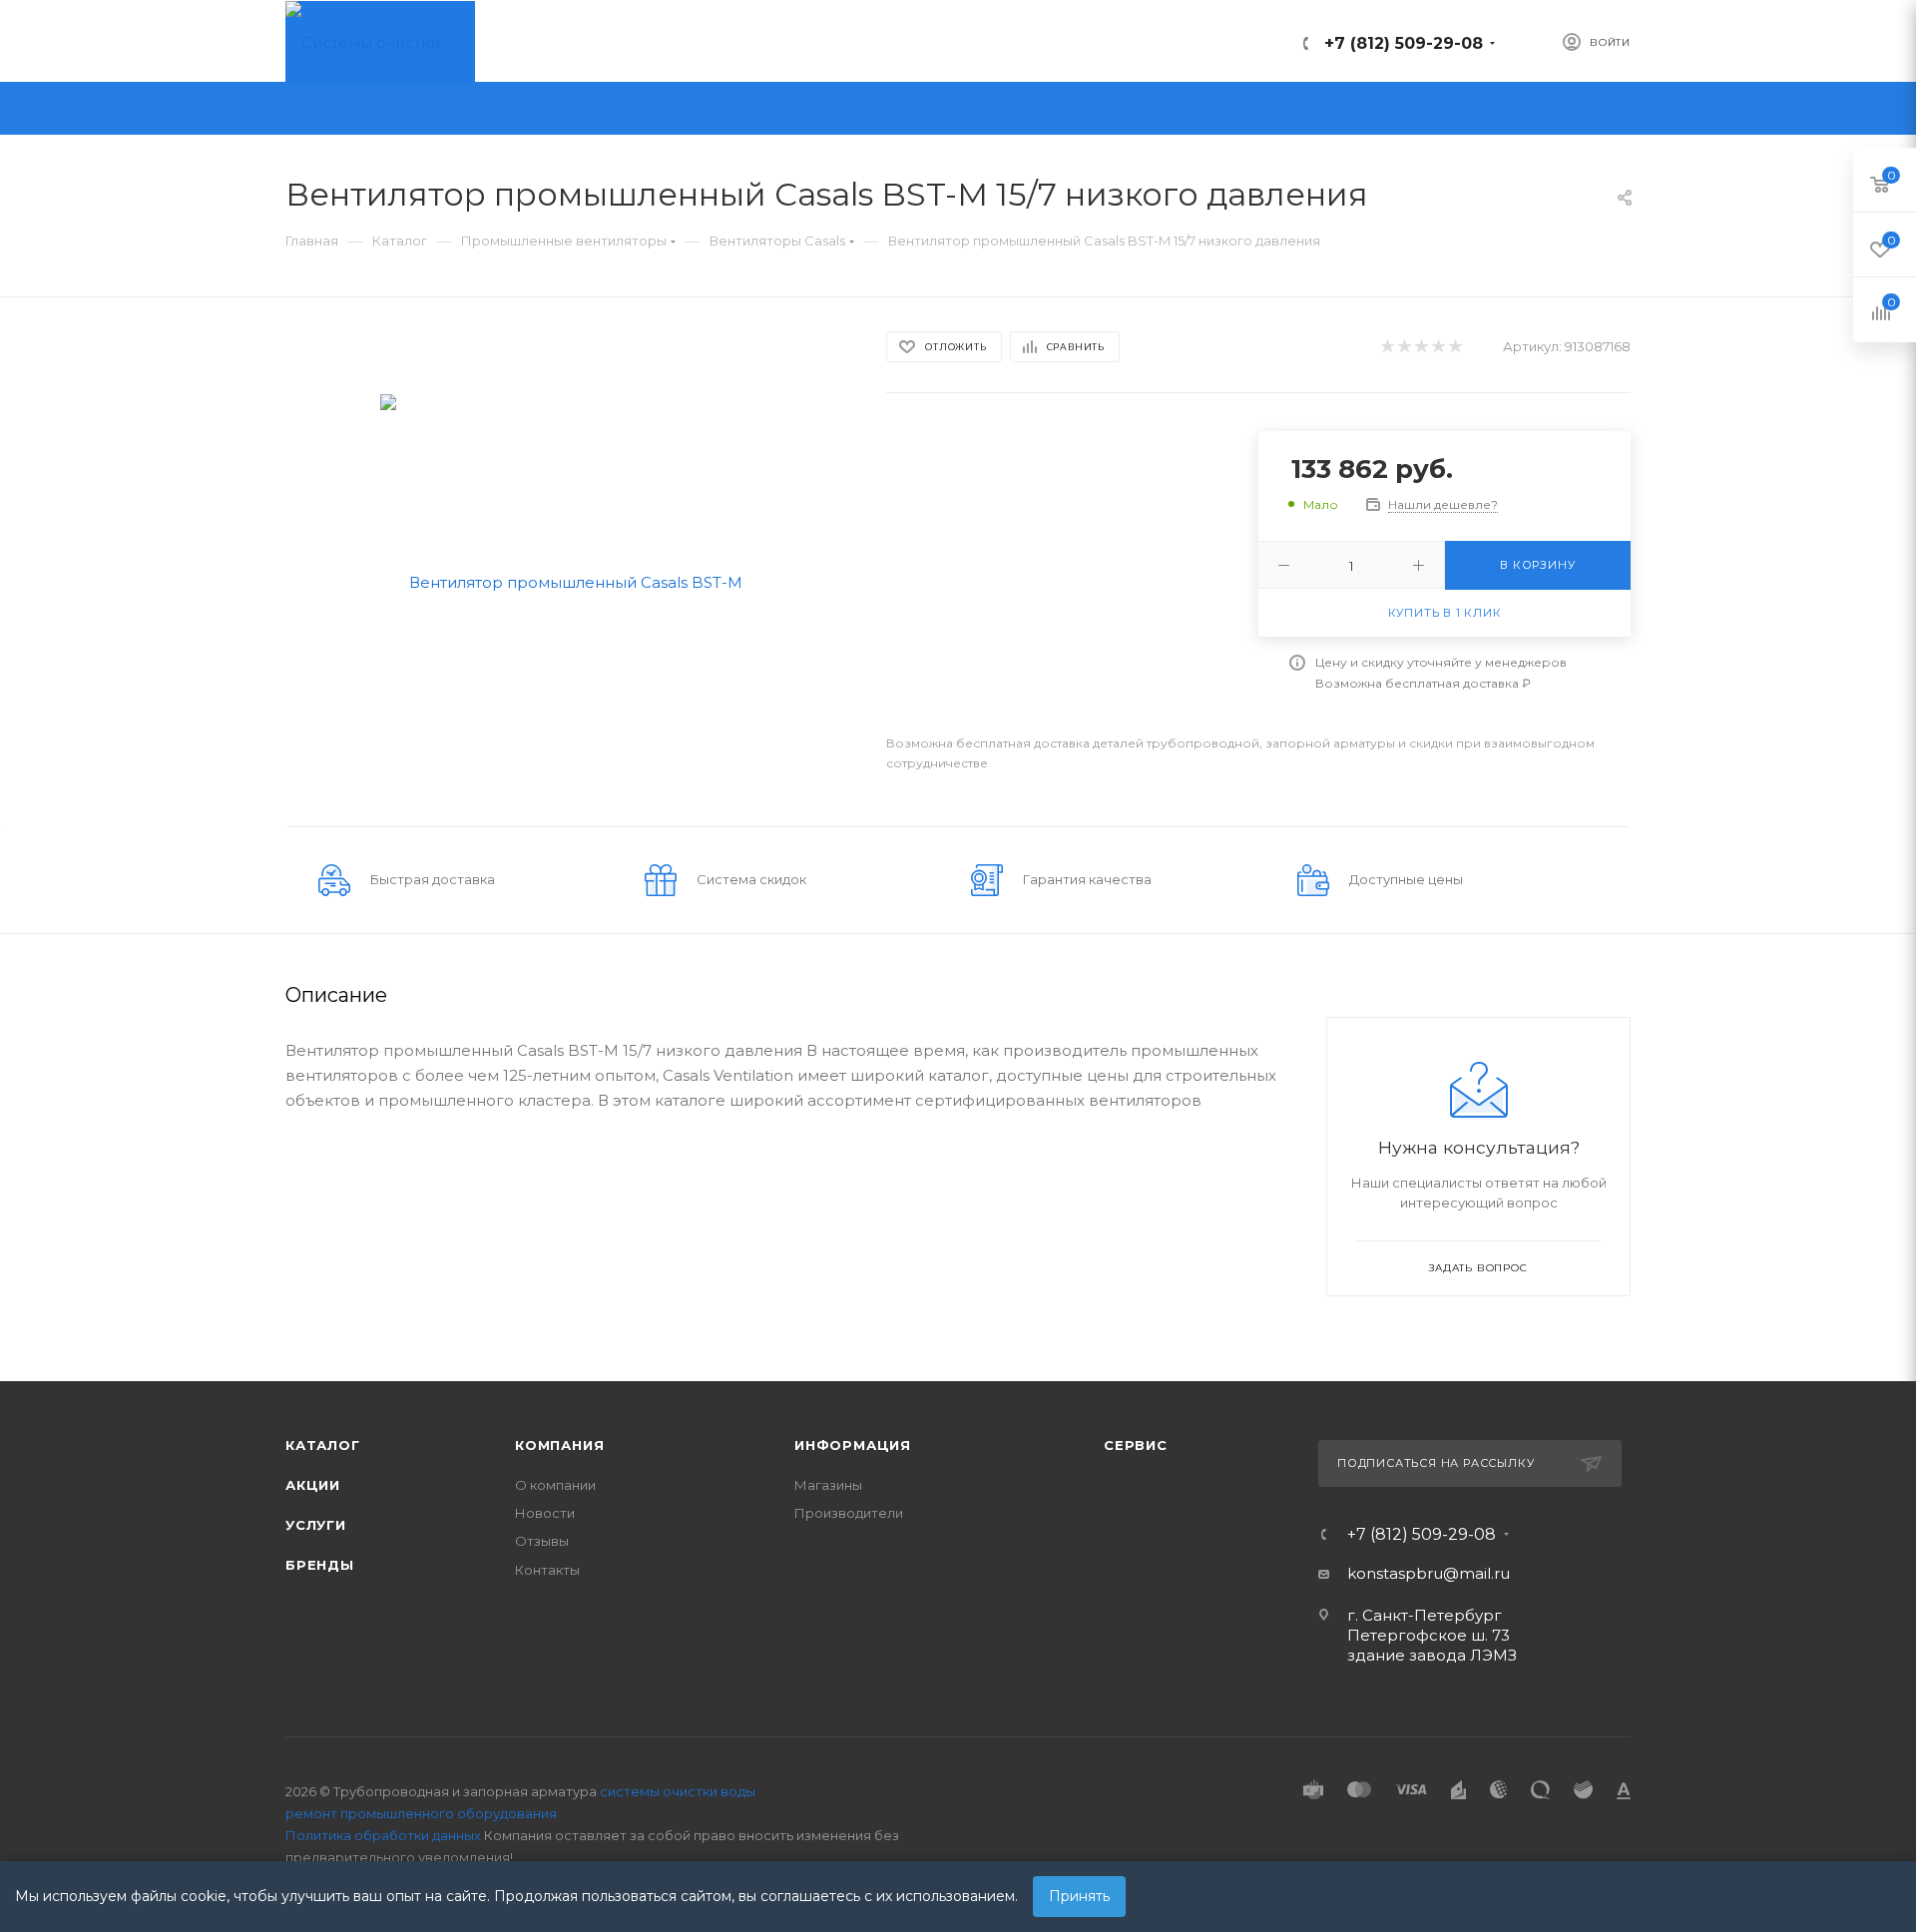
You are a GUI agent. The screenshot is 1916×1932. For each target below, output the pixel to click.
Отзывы (542, 1541)
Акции (313, 1485)
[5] (1454, 347)
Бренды (320, 1565)
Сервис (1136, 1445)
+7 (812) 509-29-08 (1404, 43)
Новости (545, 1513)
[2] (1404, 347)
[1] (1387, 347)
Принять (1079, 1896)
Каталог (323, 1445)
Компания (559, 1445)
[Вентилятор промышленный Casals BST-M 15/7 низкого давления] (568, 580)
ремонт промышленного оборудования (421, 1813)
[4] (1437, 347)
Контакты (547, 1570)
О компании (555, 1485)
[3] (1421, 347)
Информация (853, 1445)
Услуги (316, 1525)
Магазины (828, 1485)
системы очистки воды (678, 1791)
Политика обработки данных (383, 1835)
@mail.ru (1476, 1573)
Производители (849, 1513)
